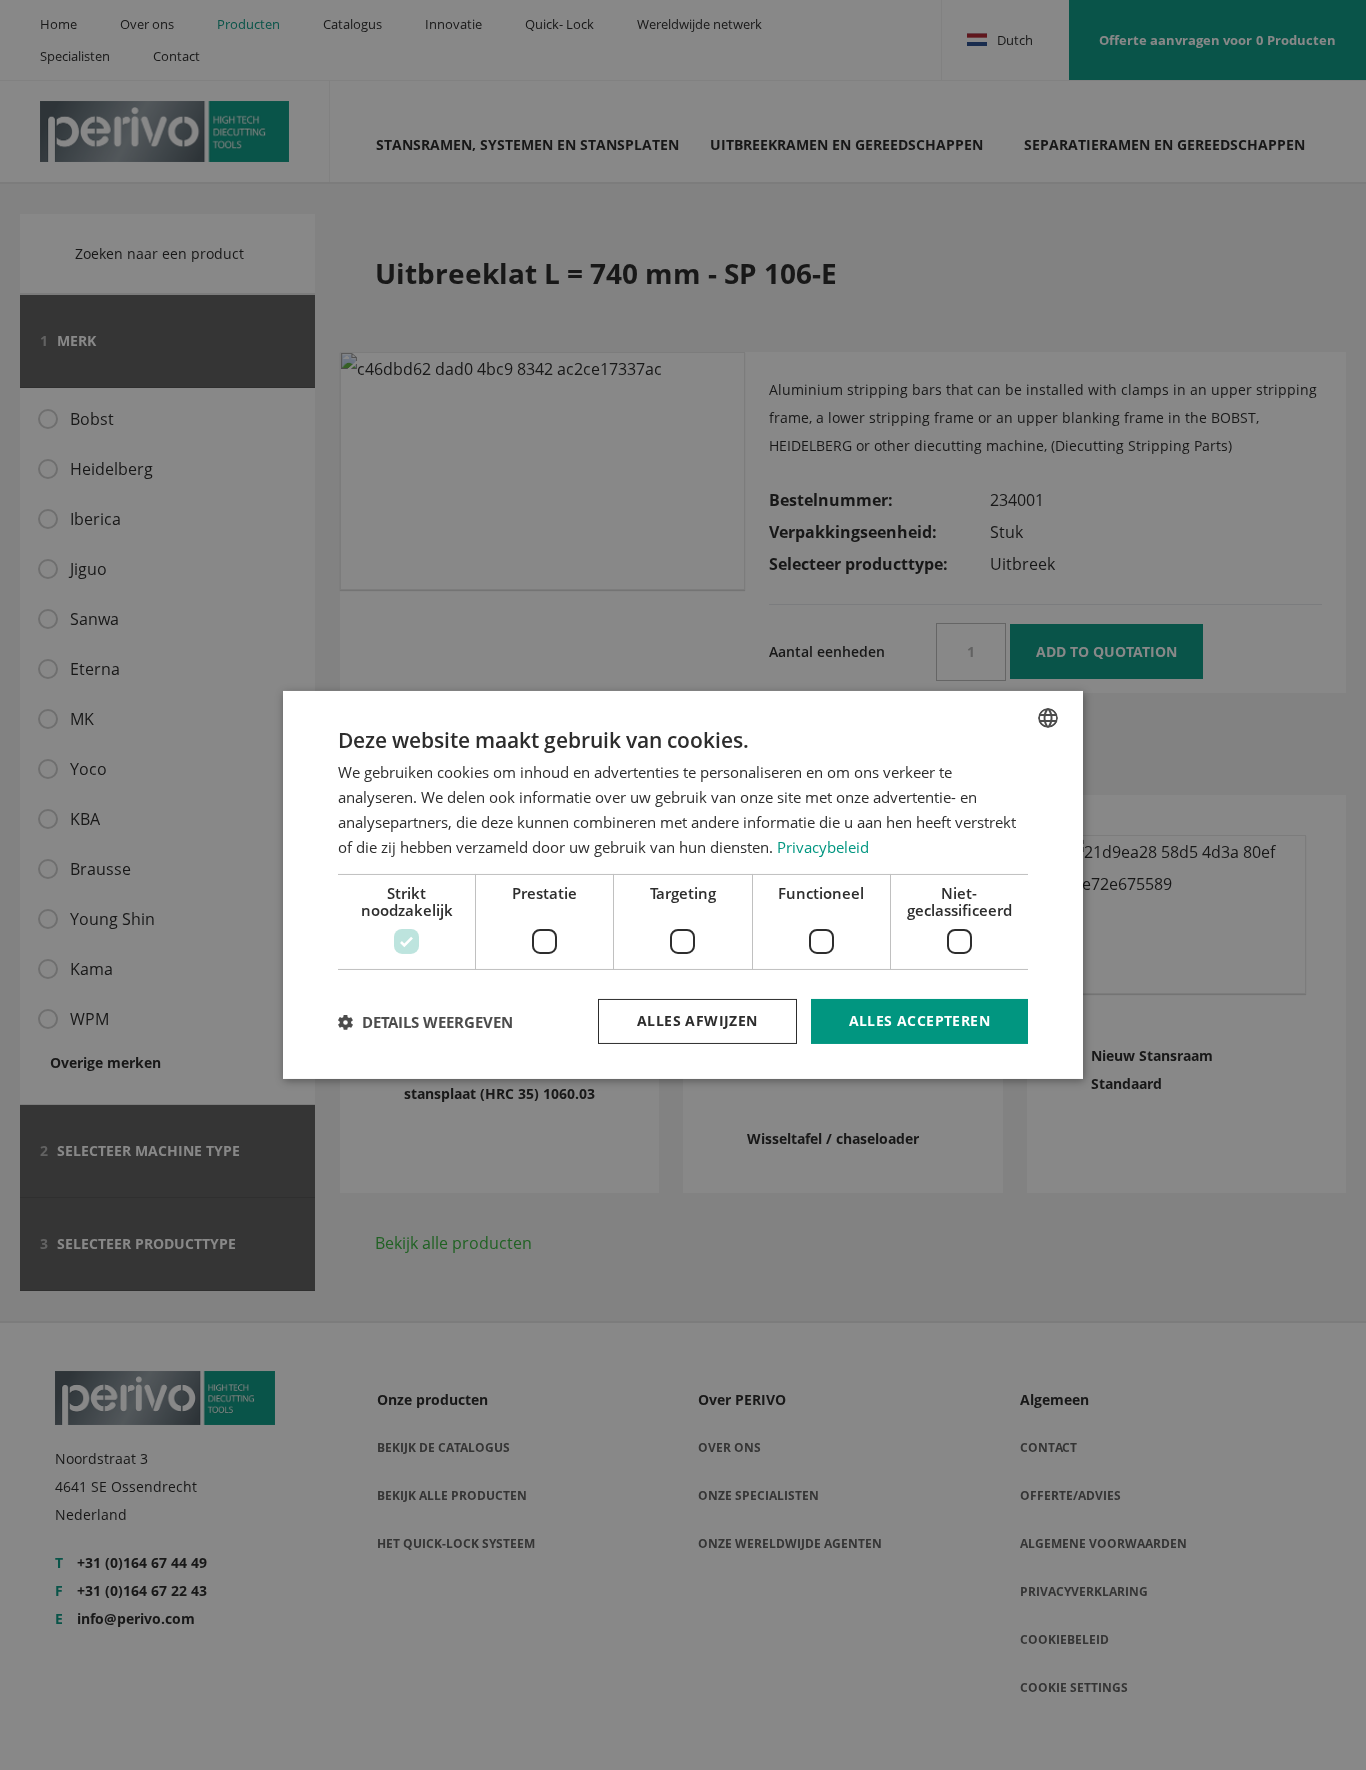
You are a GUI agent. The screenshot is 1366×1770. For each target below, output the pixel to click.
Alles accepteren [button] (919, 1020)
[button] (425, 1022)
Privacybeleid (823, 847)
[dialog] (683, 885)
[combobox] (1048, 718)
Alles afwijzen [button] (697, 1020)
